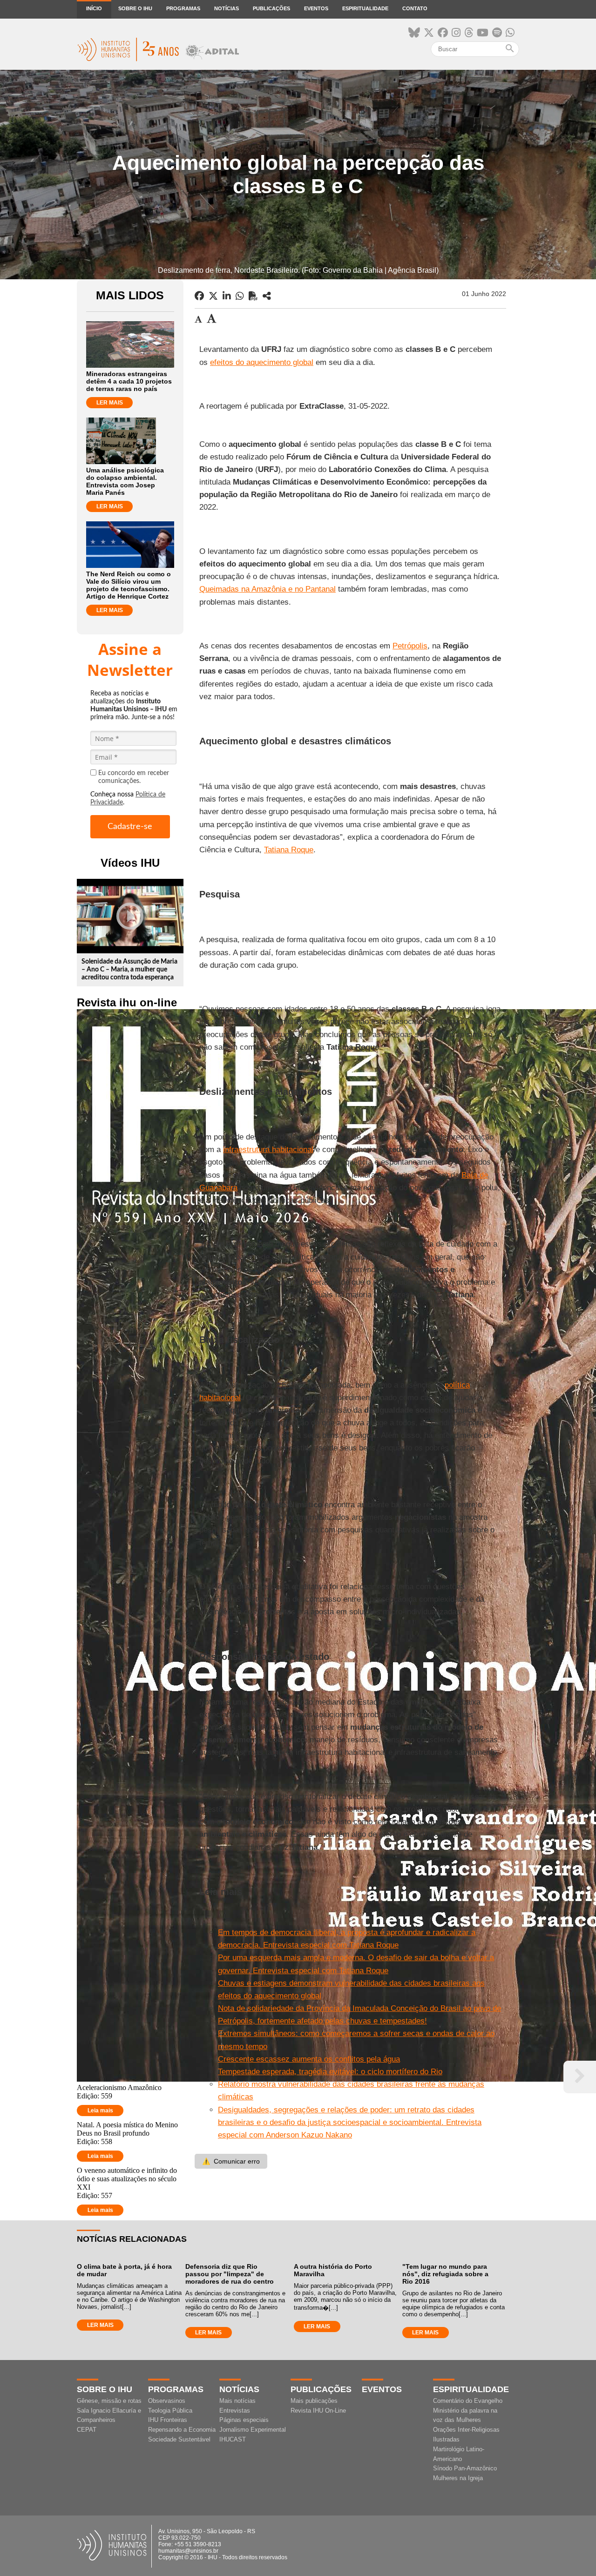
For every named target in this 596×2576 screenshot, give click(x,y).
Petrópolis (410, 646)
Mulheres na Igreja (458, 2478)
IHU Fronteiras (168, 2420)
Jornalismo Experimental (253, 2430)
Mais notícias (237, 2401)
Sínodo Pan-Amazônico (465, 2468)
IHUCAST (233, 2439)
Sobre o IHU (135, 8)
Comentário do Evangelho (468, 2401)
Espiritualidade (365, 8)
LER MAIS (110, 403)
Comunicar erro (231, 2161)
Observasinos (167, 2401)
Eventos (316, 8)
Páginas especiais (244, 2420)
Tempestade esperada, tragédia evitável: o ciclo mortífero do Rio (330, 2072)
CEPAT (87, 2430)
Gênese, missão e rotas (109, 2401)
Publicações (271, 8)
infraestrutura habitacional (268, 1150)
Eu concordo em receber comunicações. (134, 777)
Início (94, 8)
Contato (415, 8)
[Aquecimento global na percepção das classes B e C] (267, 296)
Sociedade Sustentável (179, 2439)
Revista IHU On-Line (318, 2411)
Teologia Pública (170, 2411)
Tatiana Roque (289, 850)
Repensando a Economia (182, 2430)
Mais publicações (314, 2401)
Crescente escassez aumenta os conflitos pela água (309, 2059)
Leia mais (100, 2111)
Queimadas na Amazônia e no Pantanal (268, 589)
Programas (183, 8)
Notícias (227, 8)
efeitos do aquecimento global (262, 362)
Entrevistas (235, 2411)
